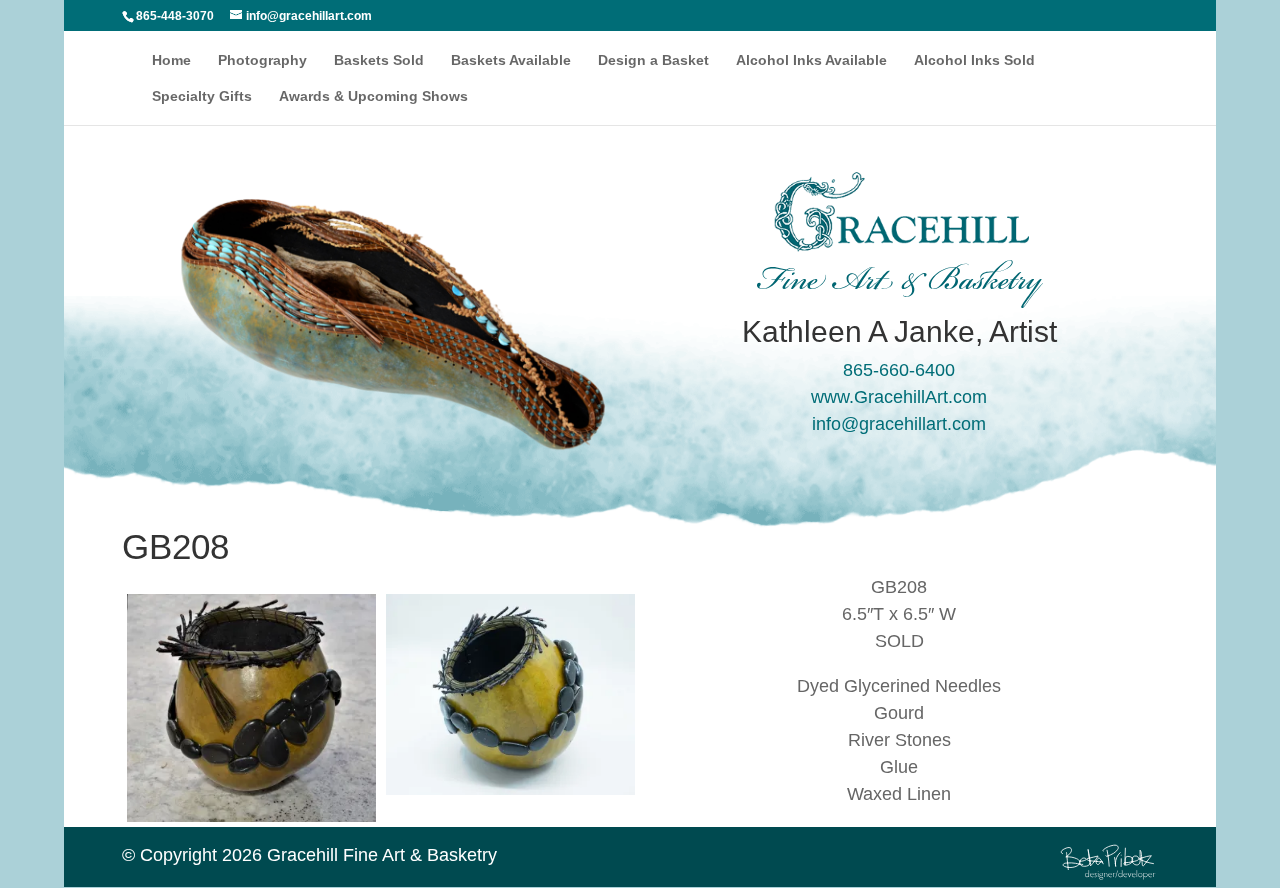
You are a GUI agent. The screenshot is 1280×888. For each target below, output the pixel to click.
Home (171, 60)
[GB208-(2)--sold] (251, 827)
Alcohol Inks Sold (974, 60)
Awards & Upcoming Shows (373, 96)
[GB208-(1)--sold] (510, 800)
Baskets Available (511, 60)
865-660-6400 (899, 370)
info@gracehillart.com (899, 424)
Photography (262, 60)
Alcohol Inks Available (811, 60)
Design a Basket (653, 60)
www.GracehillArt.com (899, 397)
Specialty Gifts (202, 96)
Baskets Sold (379, 60)
